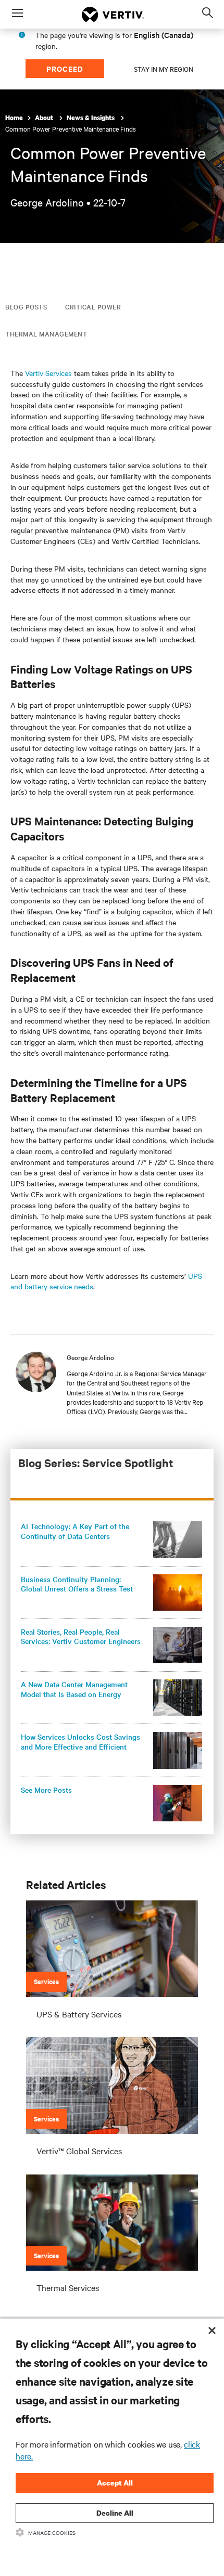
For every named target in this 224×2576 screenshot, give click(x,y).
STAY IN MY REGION (164, 69)
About (45, 118)
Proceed (65, 68)
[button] (111, 1539)
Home (14, 118)
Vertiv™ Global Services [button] (79, 2151)
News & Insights (91, 118)
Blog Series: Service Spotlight (96, 1463)
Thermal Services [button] (68, 2287)
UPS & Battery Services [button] (79, 2014)
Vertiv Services (48, 373)
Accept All (115, 2483)
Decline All (115, 2513)
